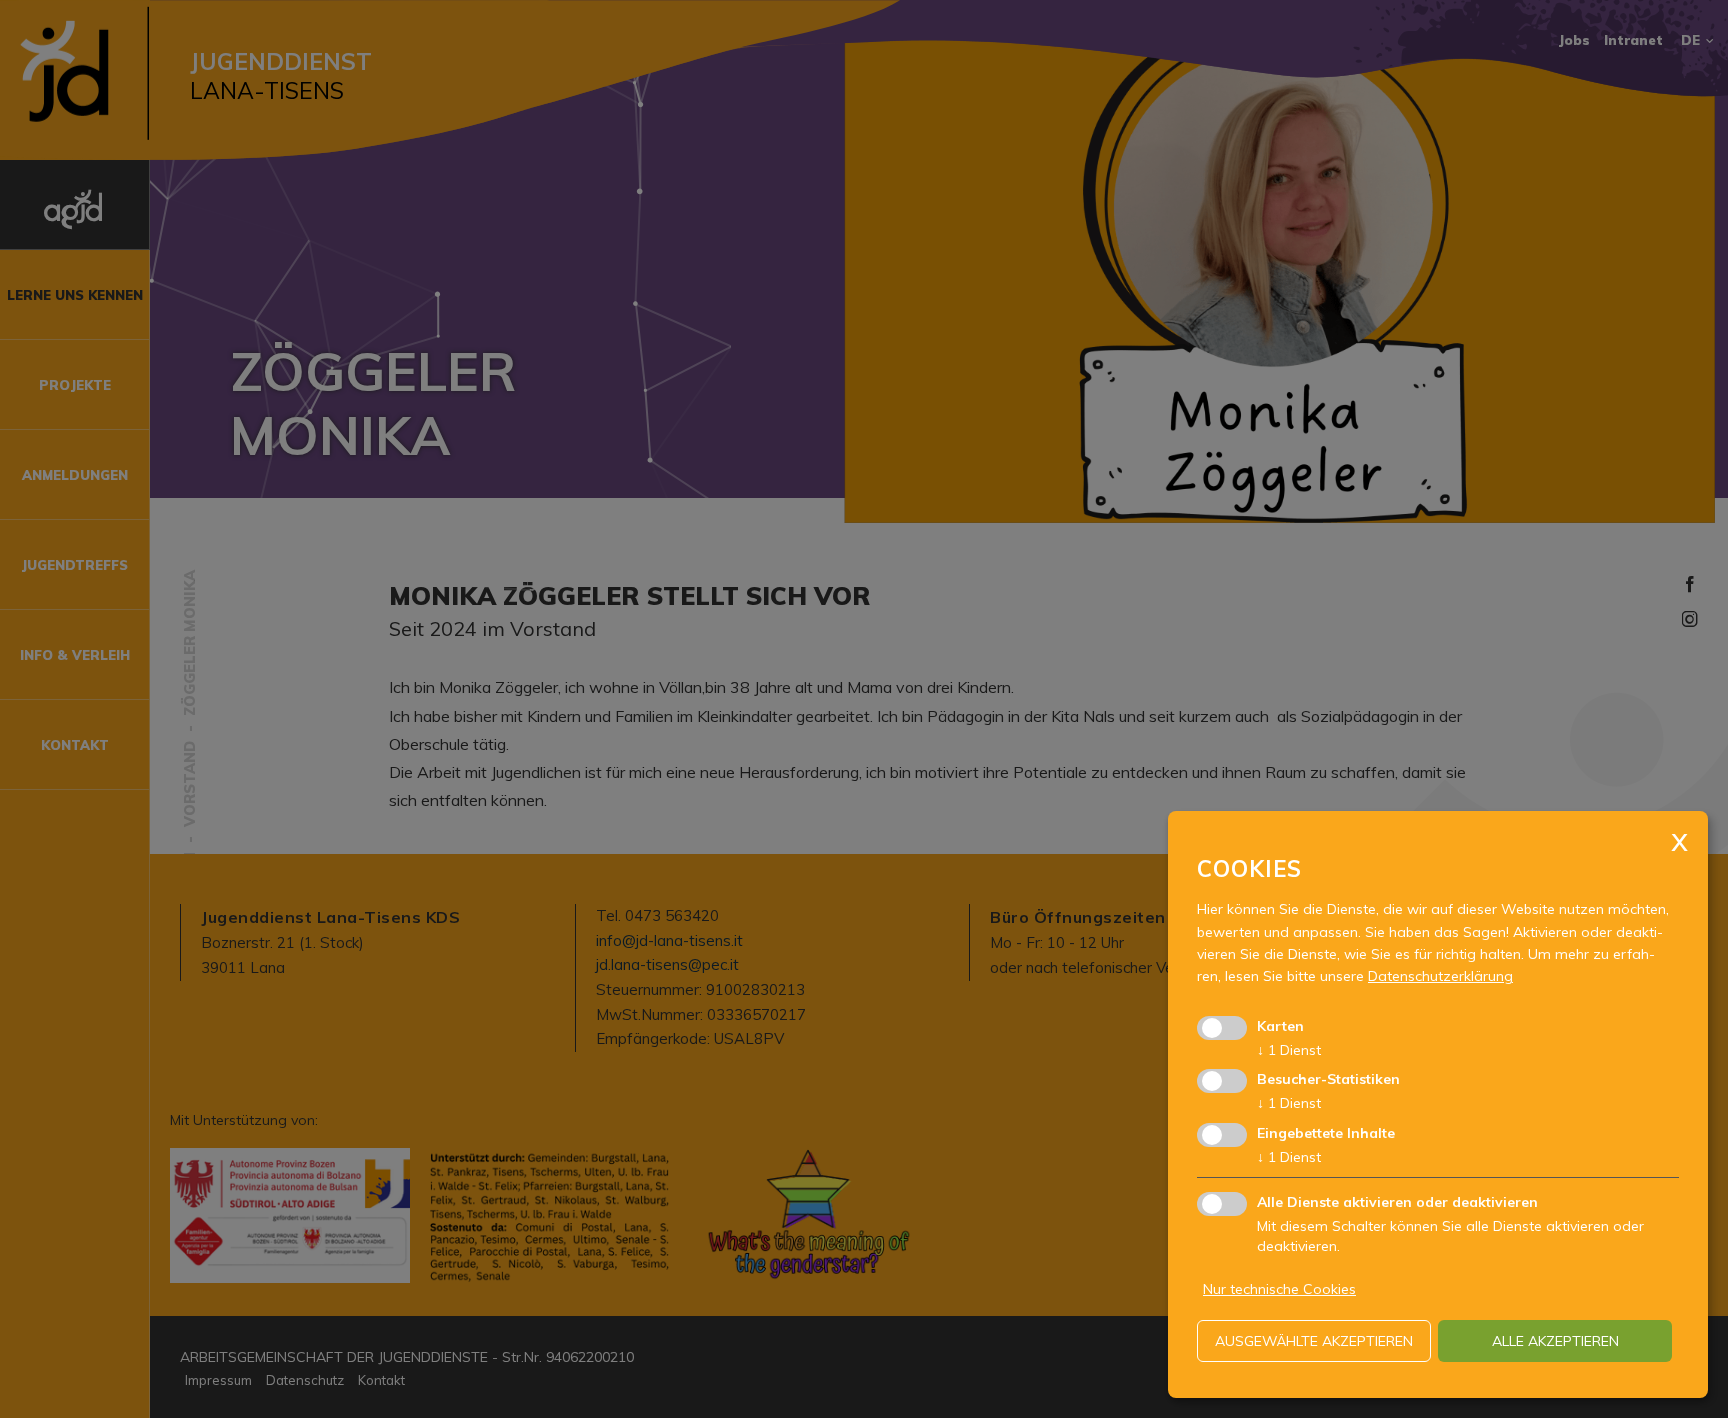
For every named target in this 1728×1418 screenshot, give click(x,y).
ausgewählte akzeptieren (1314, 1341)
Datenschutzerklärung (1440, 976)
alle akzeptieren (1555, 1341)
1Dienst (1289, 1050)
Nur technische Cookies (1279, 1289)
